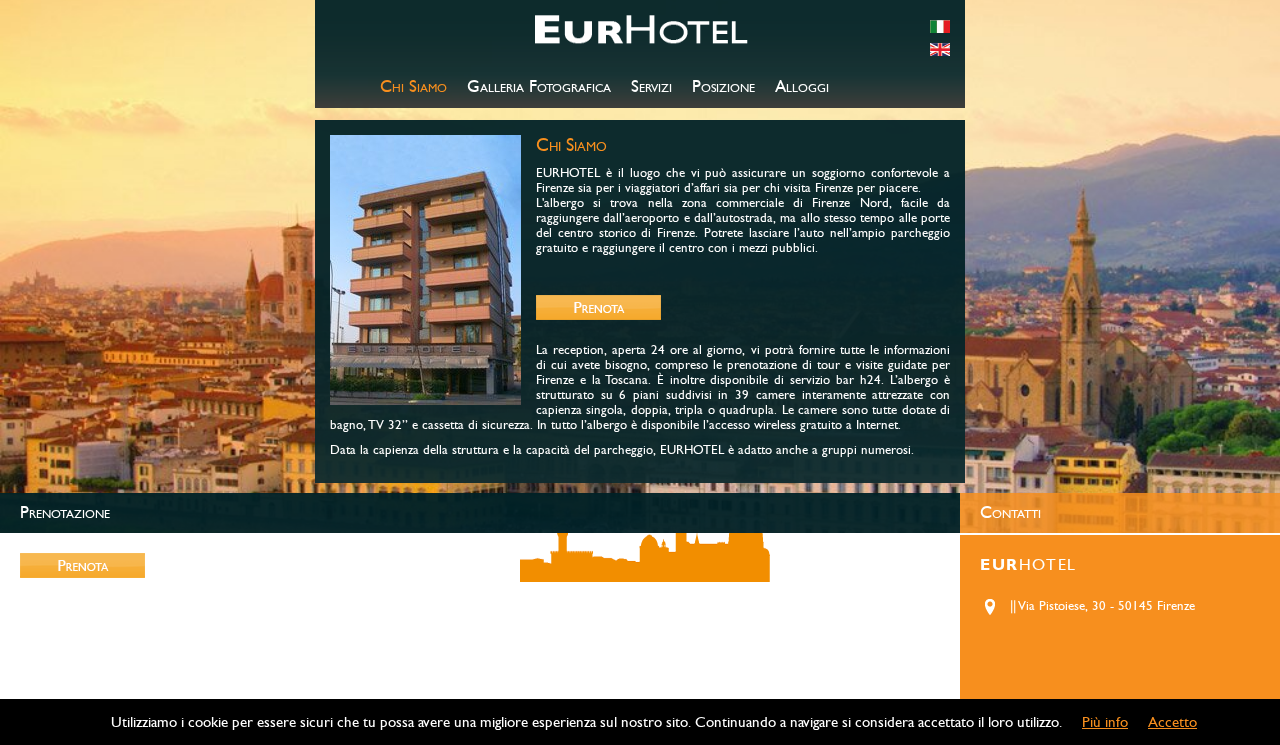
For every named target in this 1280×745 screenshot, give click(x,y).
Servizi (651, 87)
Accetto (1172, 722)
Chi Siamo (413, 87)
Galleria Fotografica (539, 87)
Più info (1105, 722)
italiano (940, 26)
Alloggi (802, 87)
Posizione (723, 87)
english (940, 49)
